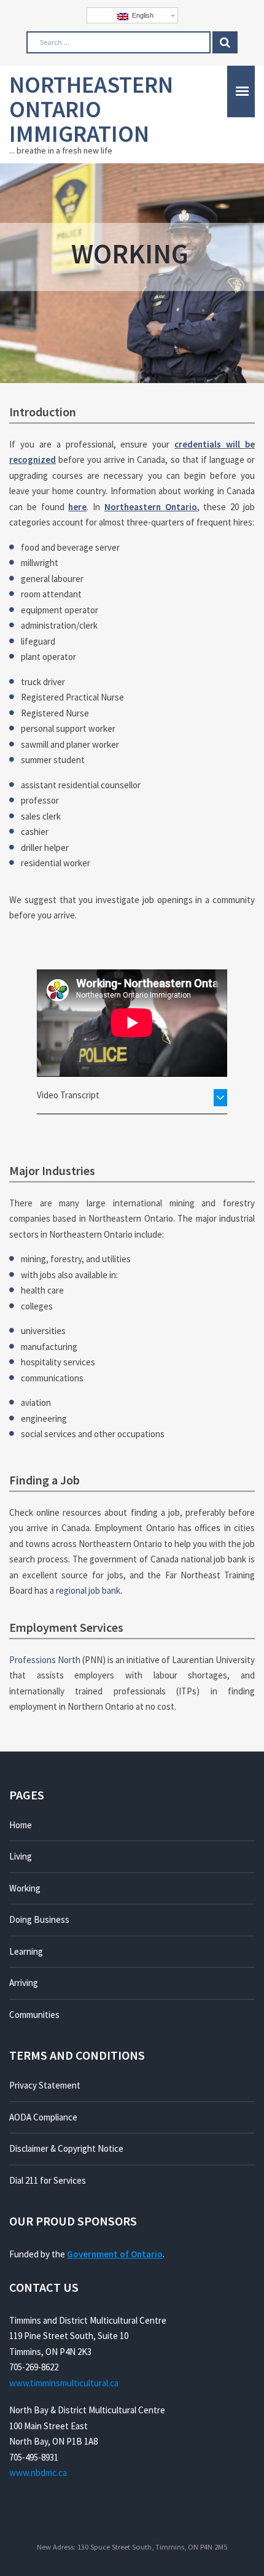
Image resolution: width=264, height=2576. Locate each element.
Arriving (24, 1983)
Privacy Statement (45, 2085)
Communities (34, 2015)
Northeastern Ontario (151, 507)
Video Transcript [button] (68, 1095)
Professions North (45, 1660)
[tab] (132, 1095)
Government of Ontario (115, 2254)
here (77, 507)
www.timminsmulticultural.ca (64, 2383)
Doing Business (39, 1919)
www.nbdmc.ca (38, 2473)
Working (25, 1888)
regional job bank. (89, 1590)
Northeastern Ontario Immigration (91, 109)
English (141, 15)
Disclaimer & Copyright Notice (66, 2148)
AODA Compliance (43, 2117)
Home (21, 1825)
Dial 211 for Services (48, 2180)
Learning (26, 1951)
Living (21, 1856)
